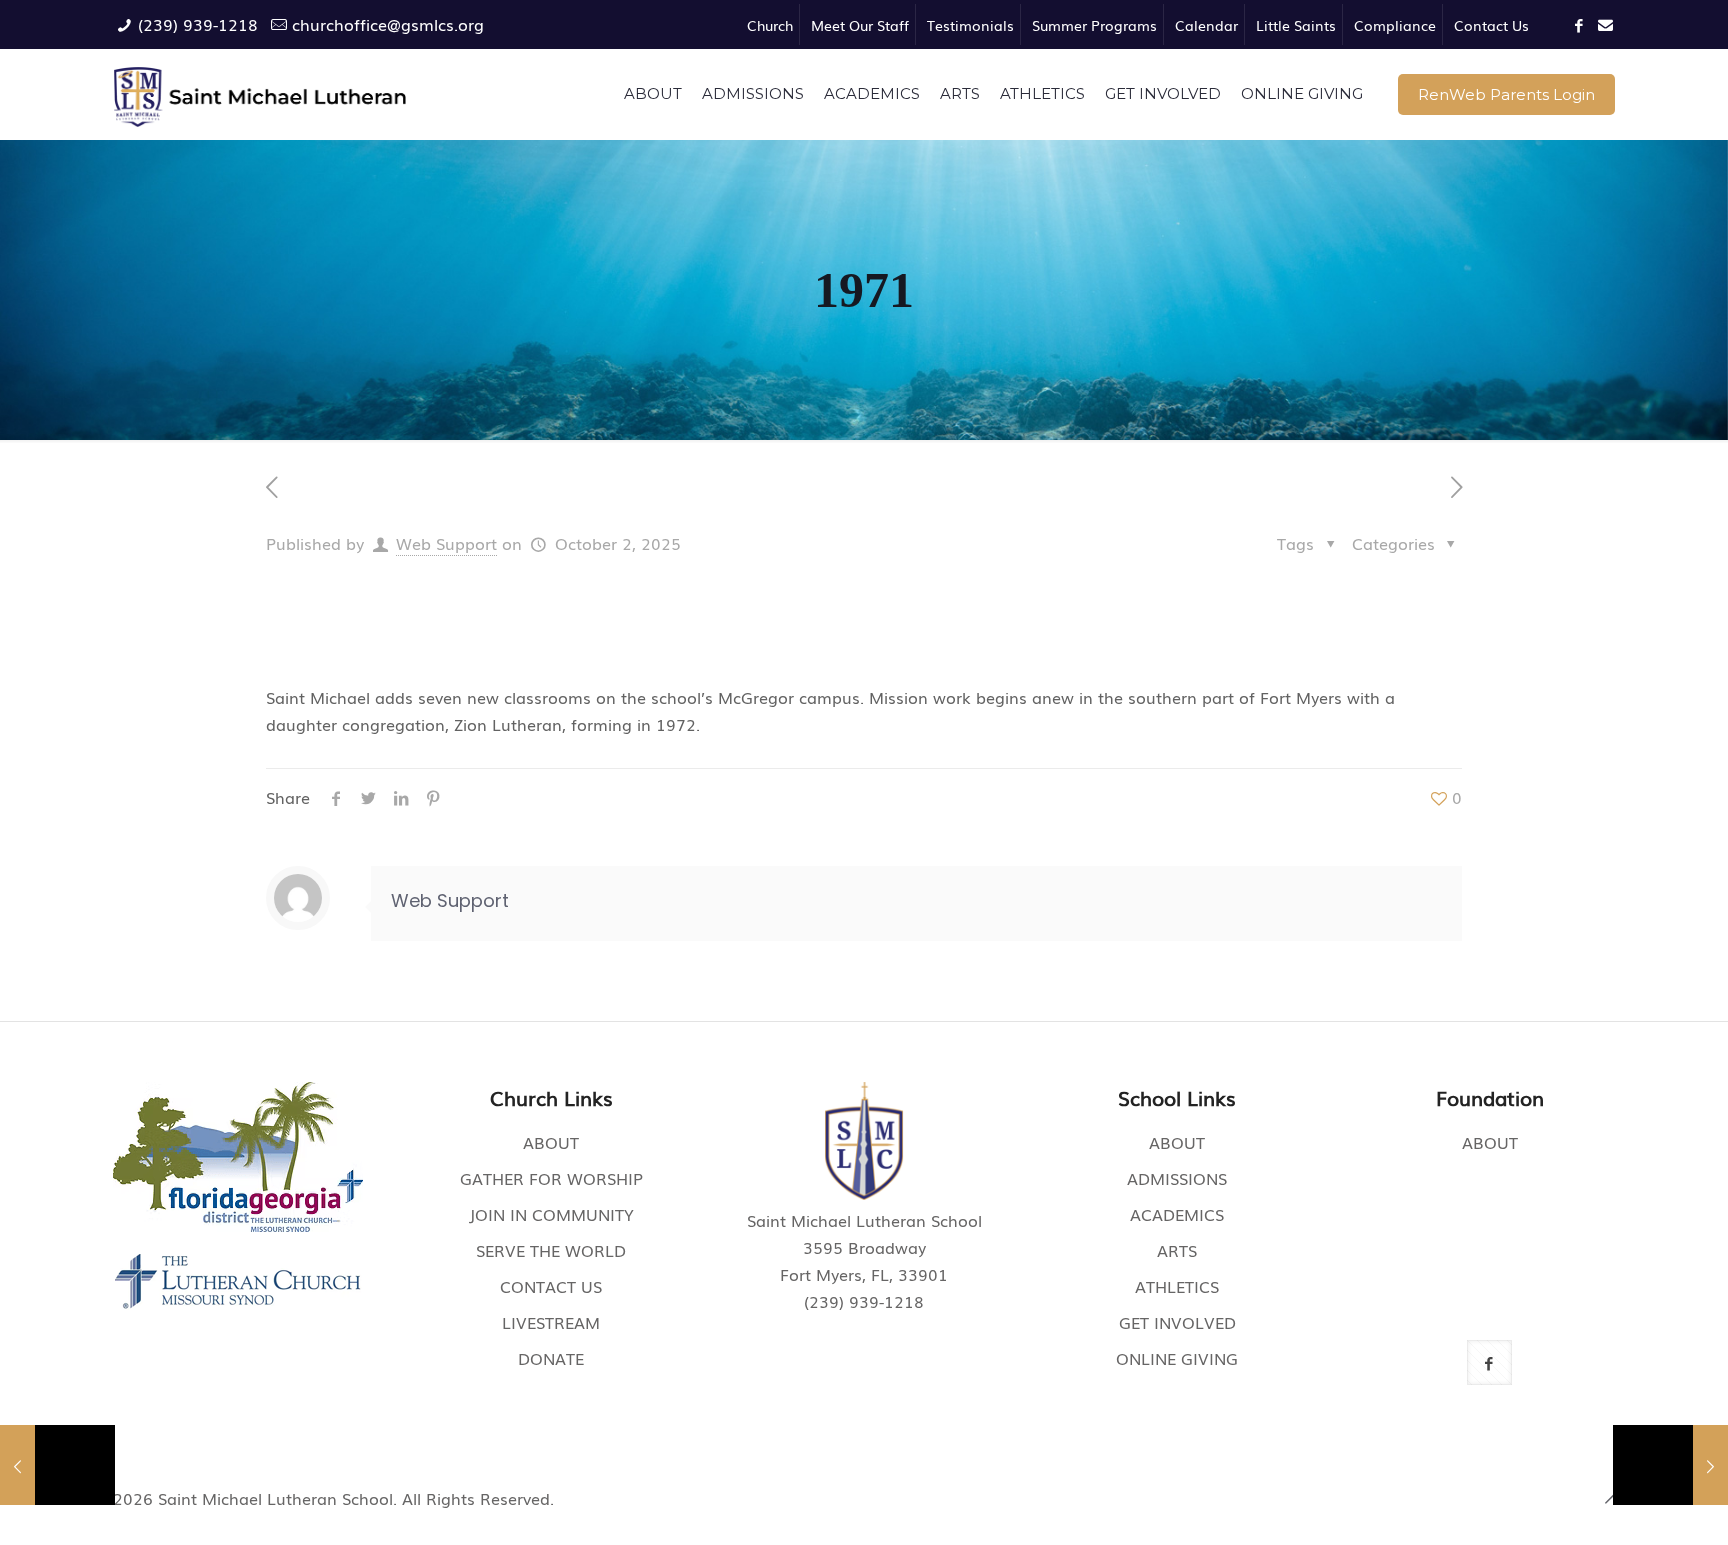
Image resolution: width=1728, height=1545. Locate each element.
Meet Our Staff (860, 25)
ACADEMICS (1177, 1214)
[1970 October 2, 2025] (57, 1465)
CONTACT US (551, 1286)
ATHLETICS (1177, 1286)
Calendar (1206, 25)
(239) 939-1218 (198, 24)
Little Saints (1296, 25)
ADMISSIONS (1177, 1178)
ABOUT (551, 1142)
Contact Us (1491, 25)
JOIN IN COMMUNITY (551, 1214)
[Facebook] (1579, 24)
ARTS (1177, 1250)
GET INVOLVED (1177, 1322)
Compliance (1395, 25)
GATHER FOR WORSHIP (551, 1178)
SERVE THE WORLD (551, 1250)
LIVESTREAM (551, 1322)
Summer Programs (1094, 25)
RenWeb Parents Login (1506, 94)
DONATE (551, 1358)
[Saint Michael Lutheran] (260, 94)
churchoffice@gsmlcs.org (388, 24)
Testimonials (970, 25)
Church (770, 25)
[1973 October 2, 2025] (1670, 1465)
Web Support (446, 543)
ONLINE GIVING (1177, 1358)
